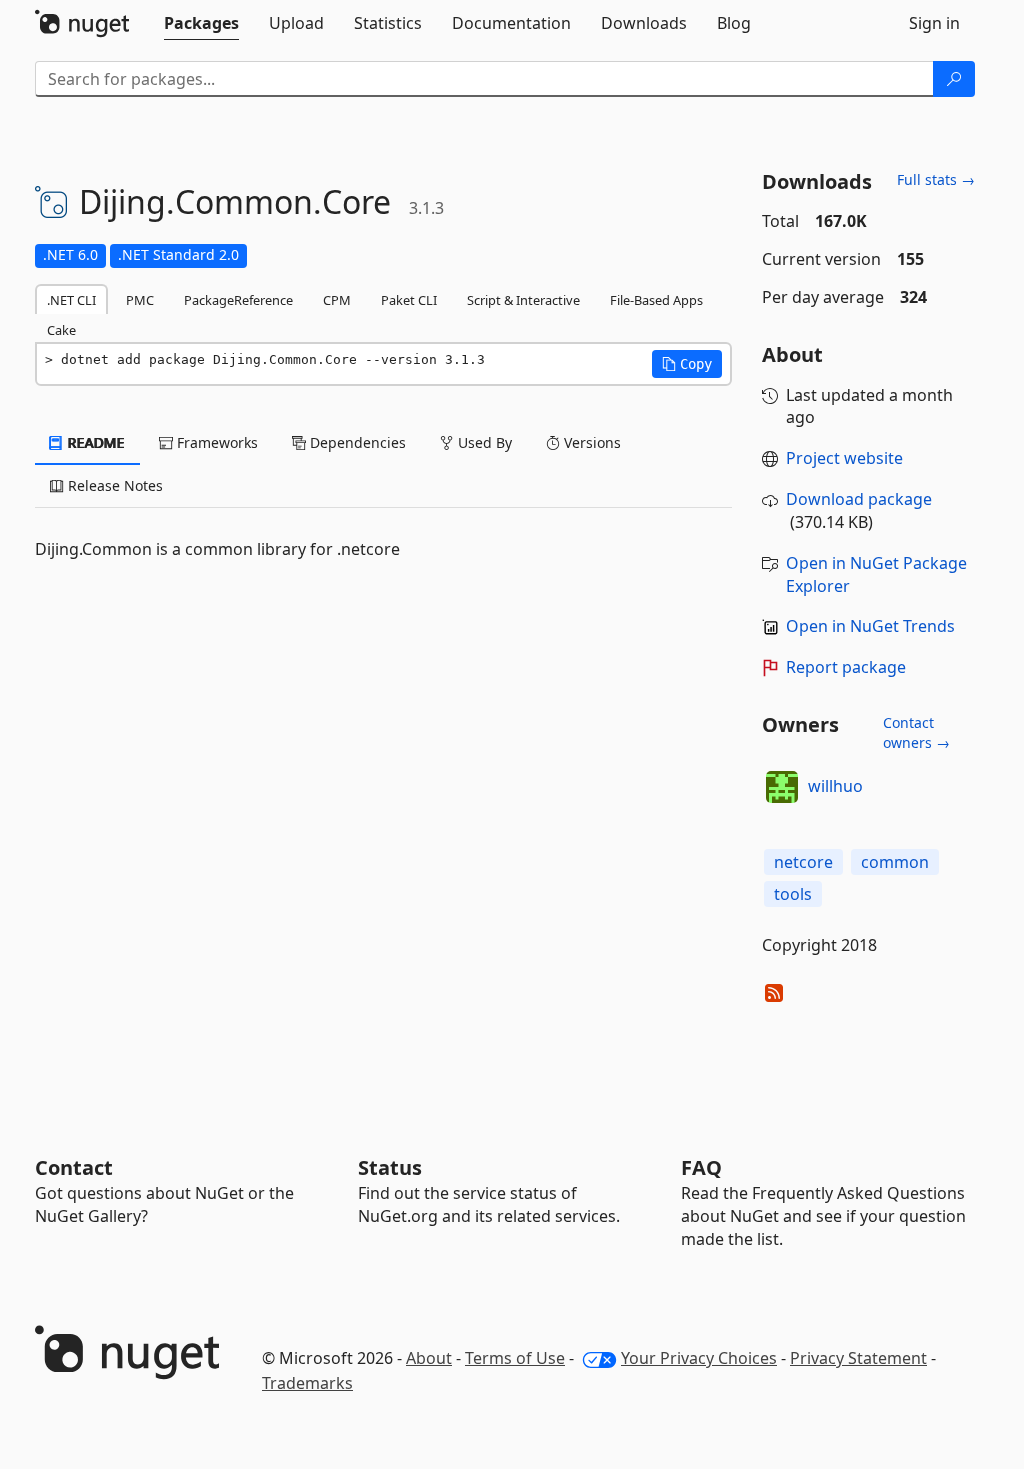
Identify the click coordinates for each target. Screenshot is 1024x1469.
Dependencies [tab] (356, 442)
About (429, 1358)
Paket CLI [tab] (409, 300)
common (895, 862)
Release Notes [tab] (113, 485)
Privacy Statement (858, 1358)
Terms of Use (515, 1358)
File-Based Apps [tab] (656, 300)
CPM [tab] (337, 300)
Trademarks (307, 1383)
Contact (74, 1167)
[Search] (954, 79)
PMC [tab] (140, 300)
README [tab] (94, 442)
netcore (803, 862)
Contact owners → (916, 732)
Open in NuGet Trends (870, 626)
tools (793, 894)
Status (390, 1167)
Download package (859, 499)
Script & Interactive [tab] (523, 300)
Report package (846, 667)
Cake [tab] (61, 330)
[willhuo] (782, 787)
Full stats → (936, 179)
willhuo (835, 786)
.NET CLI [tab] (71, 300)
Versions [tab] (590, 442)
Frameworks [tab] (215, 442)
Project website (844, 458)
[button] (687, 364)
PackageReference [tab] (238, 300)
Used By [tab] (483, 442)
